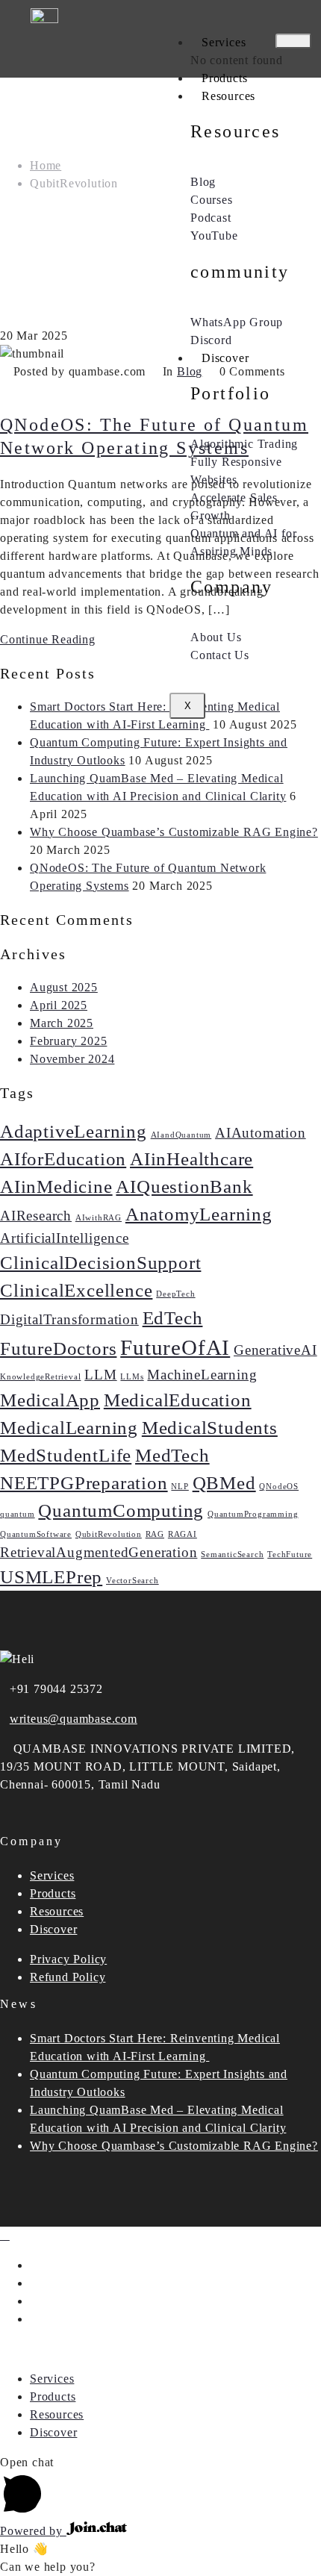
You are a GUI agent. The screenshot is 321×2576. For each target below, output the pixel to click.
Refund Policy (68, 1977)
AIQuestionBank (184, 1186)
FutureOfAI (175, 1347)
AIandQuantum (181, 1135)
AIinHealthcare (191, 1159)
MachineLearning (202, 1375)
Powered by (33, 2531)
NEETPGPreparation (84, 1483)
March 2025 (62, 1023)
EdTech (173, 1318)
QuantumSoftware (36, 1534)
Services (224, 42)
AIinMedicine (56, 1186)
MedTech (172, 1455)
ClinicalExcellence (76, 1290)
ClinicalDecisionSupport (100, 1263)
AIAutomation (261, 1133)
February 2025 (68, 1041)
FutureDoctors (58, 1348)
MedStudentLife (66, 1455)
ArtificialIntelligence (65, 1238)
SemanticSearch (232, 1554)
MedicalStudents (210, 1428)
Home (46, 165)
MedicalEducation (178, 1400)
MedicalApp (50, 1400)
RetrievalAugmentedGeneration (99, 1552)
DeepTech (175, 1294)
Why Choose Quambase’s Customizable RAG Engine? (174, 832)
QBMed (224, 1483)
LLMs (132, 1377)
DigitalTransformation (69, 1319)
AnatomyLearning (199, 1214)
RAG (155, 1534)
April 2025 (59, 1005)
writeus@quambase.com (74, 1719)
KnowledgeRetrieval (40, 1377)
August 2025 (64, 987)
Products (224, 78)
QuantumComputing (121, 1510)
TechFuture (290, 1554)
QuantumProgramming (253, 1514)
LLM (100, 1375)
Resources (228, 96)
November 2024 (72, 1059)
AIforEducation (63, 1159)
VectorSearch (133, 1581)
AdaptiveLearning (74, 1131)
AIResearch (36, 1216)
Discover (225, 358)
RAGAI (183, 1534)
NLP (180, 1487)
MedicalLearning (69, 1428)
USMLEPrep (51, 1577)
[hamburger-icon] (293, 41)
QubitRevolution (109, 1534)
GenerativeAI (275, 1350)
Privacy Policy (68, 1959)
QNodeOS (279, 1487)
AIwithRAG (99, 1218)
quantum (18, 1514)
